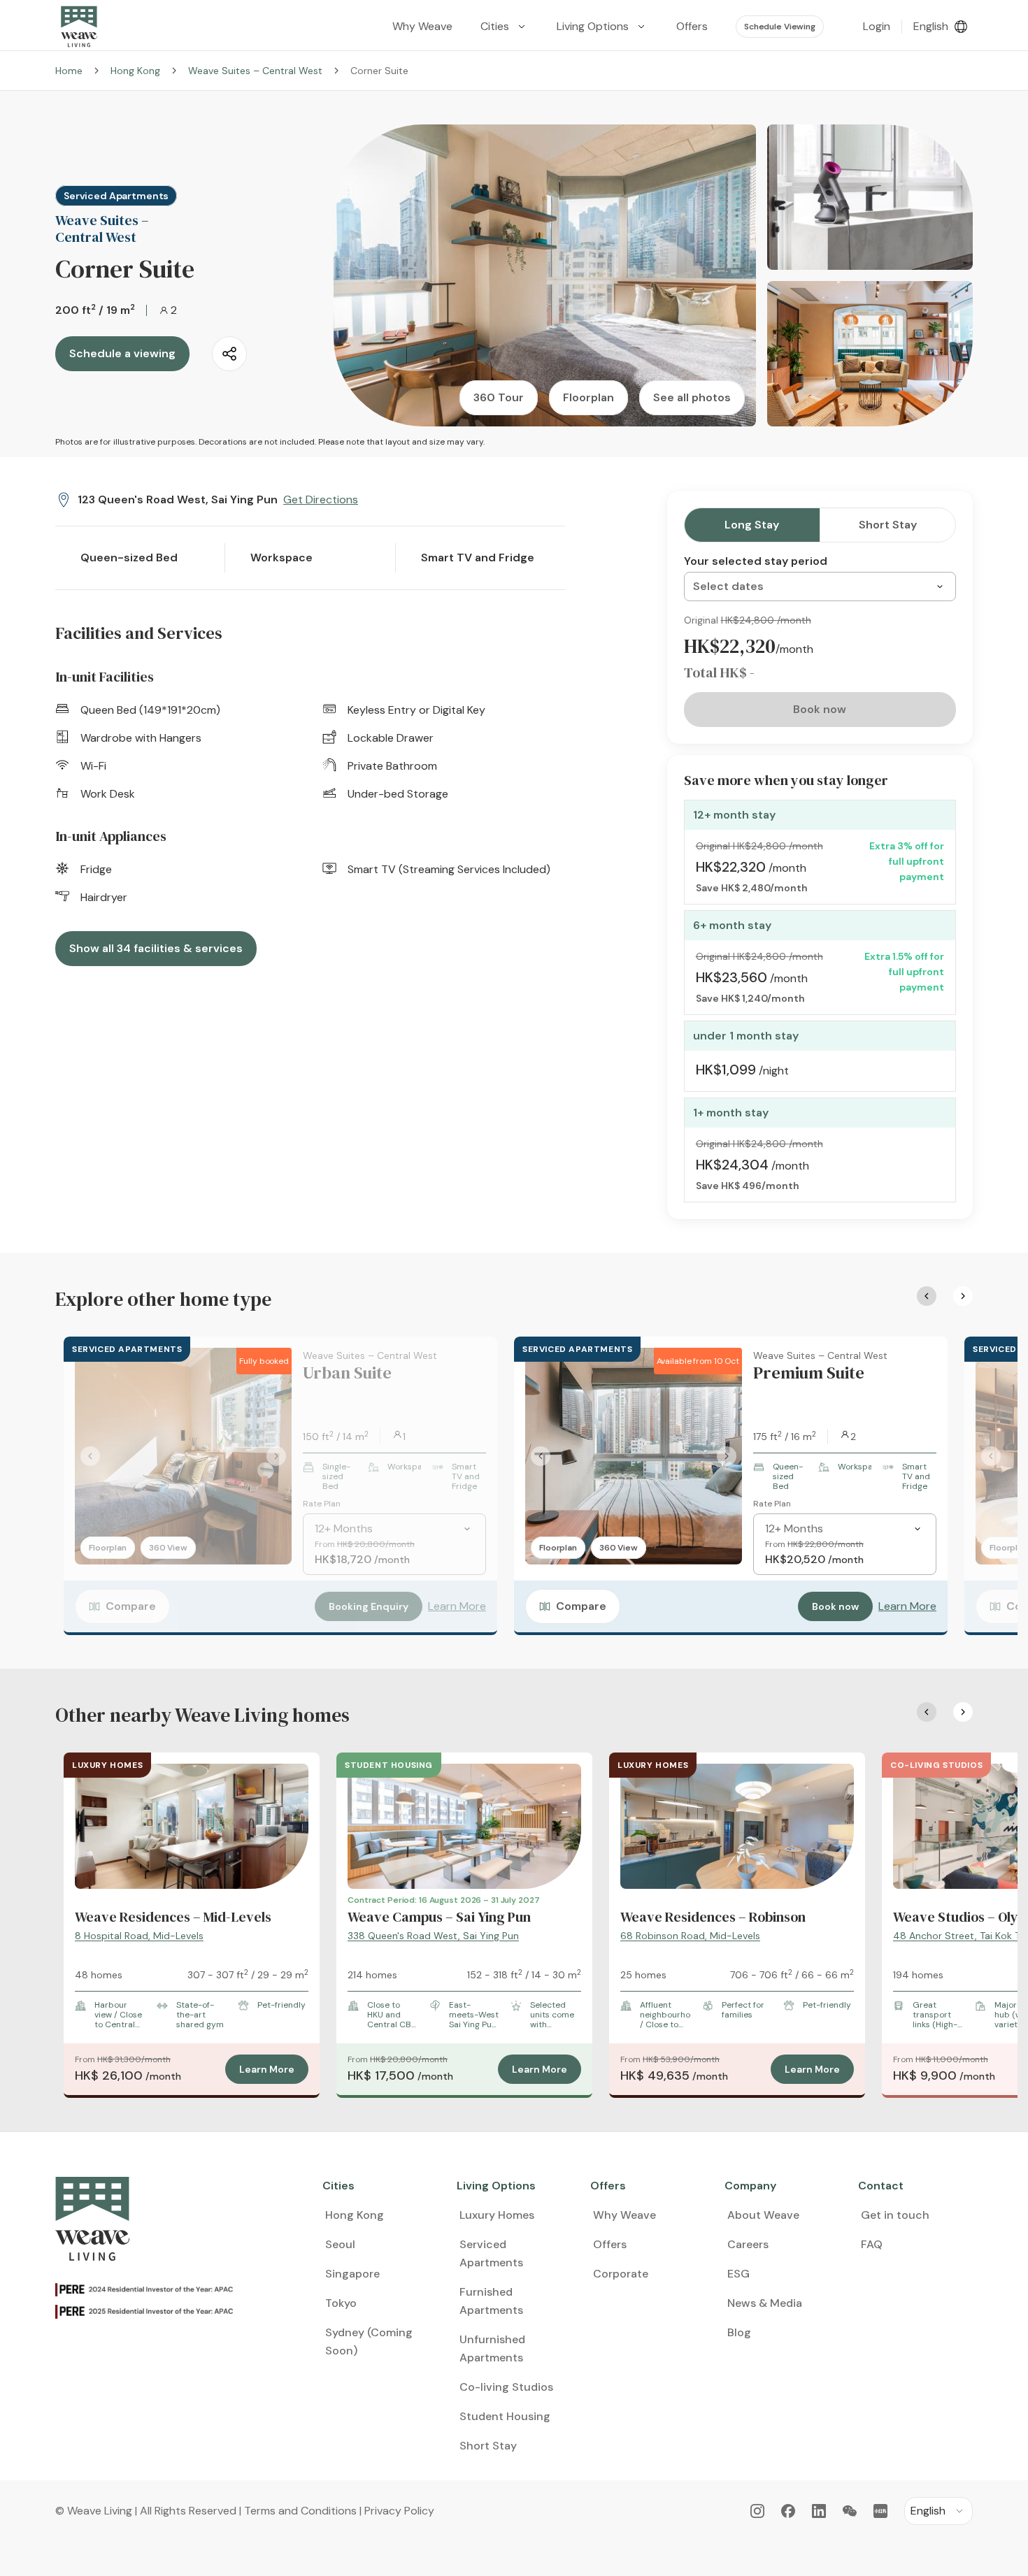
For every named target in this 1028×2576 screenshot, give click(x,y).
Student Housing (505, 2416)
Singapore (352, 2274)
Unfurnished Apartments (492, 2348)
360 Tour (499, 397)
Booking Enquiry (369, 1606)
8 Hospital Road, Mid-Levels (139, 1936)
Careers (748, 2244)
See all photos (692, 397)
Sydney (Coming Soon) (369, 2341)
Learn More (457, 1606)
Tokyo (341, 2303)
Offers (610, 2244)
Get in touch (895, 2215)
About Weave (763, 2215)
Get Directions (321, 499)
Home (69, 71)
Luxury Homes (497, 2215)
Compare (131, 1606)
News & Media (765, 2303)
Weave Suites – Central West (255, 71)
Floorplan (588, 397)
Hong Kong (135, 71)
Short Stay (888, 525)
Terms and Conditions (300, 2511)
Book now (835, 1606)
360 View (168, 1548)
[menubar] (602, 27)
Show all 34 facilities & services (156, 948)
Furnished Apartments (491, 2301)
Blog (739, 2332)
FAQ (872, 2244)
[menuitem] (505, 27)
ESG (738, 2274)
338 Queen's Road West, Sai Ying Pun (433, 1936)
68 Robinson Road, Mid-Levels (690, 1936)
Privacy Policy (399, 2511)
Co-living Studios (506, 2387)
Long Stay (752, 525)
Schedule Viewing (780, 27)
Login (877, 26)
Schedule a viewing (122, 353)
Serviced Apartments (491, 2253)
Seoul (340, 2244)
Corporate (621, 2274)
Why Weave (624, 2215)
